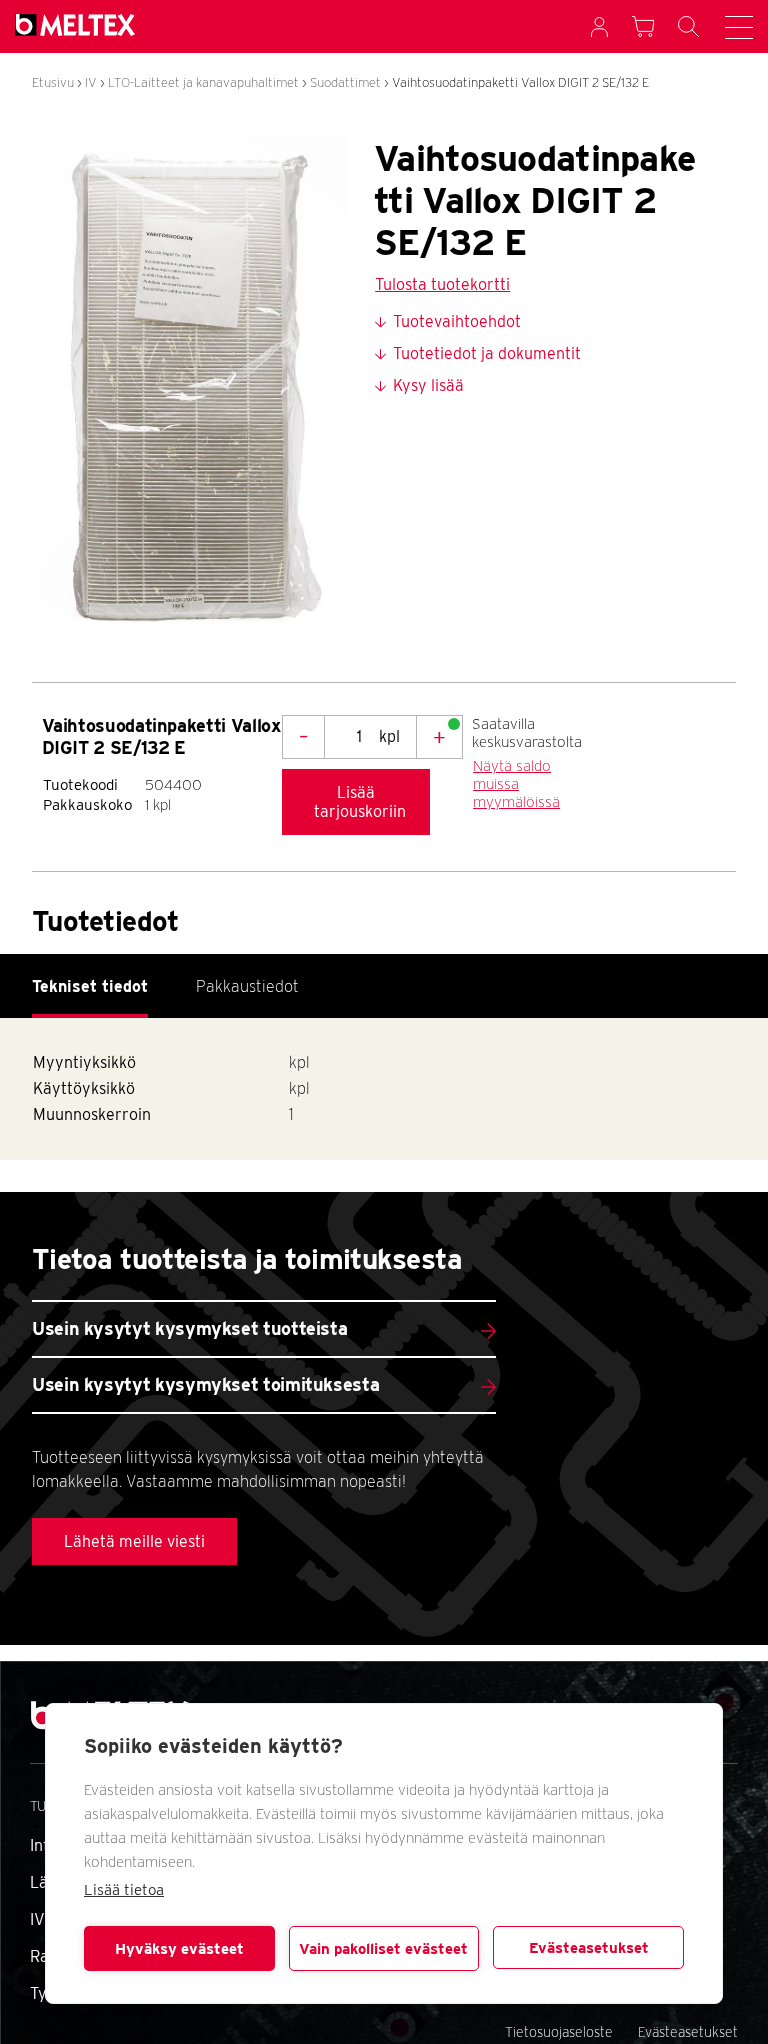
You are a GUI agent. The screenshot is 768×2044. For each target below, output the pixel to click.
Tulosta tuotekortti (442, 284)
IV (91, 82)
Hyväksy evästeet (179, 1949)
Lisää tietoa (124, 1890)
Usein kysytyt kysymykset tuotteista (189, 1328)
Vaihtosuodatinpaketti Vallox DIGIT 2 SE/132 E (520, 82)
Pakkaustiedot (247, 986)
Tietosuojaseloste (559, 2032)
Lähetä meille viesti (134, 1541)
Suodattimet (345, 82)
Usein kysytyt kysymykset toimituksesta (205, 1384)
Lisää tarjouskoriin (360, 802)
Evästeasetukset (589, 1948)
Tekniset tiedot (90, 986)
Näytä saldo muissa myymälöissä (516, 784)
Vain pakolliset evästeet (383, 1949)
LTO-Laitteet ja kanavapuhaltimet (203, 82)
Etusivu (53, 82)
